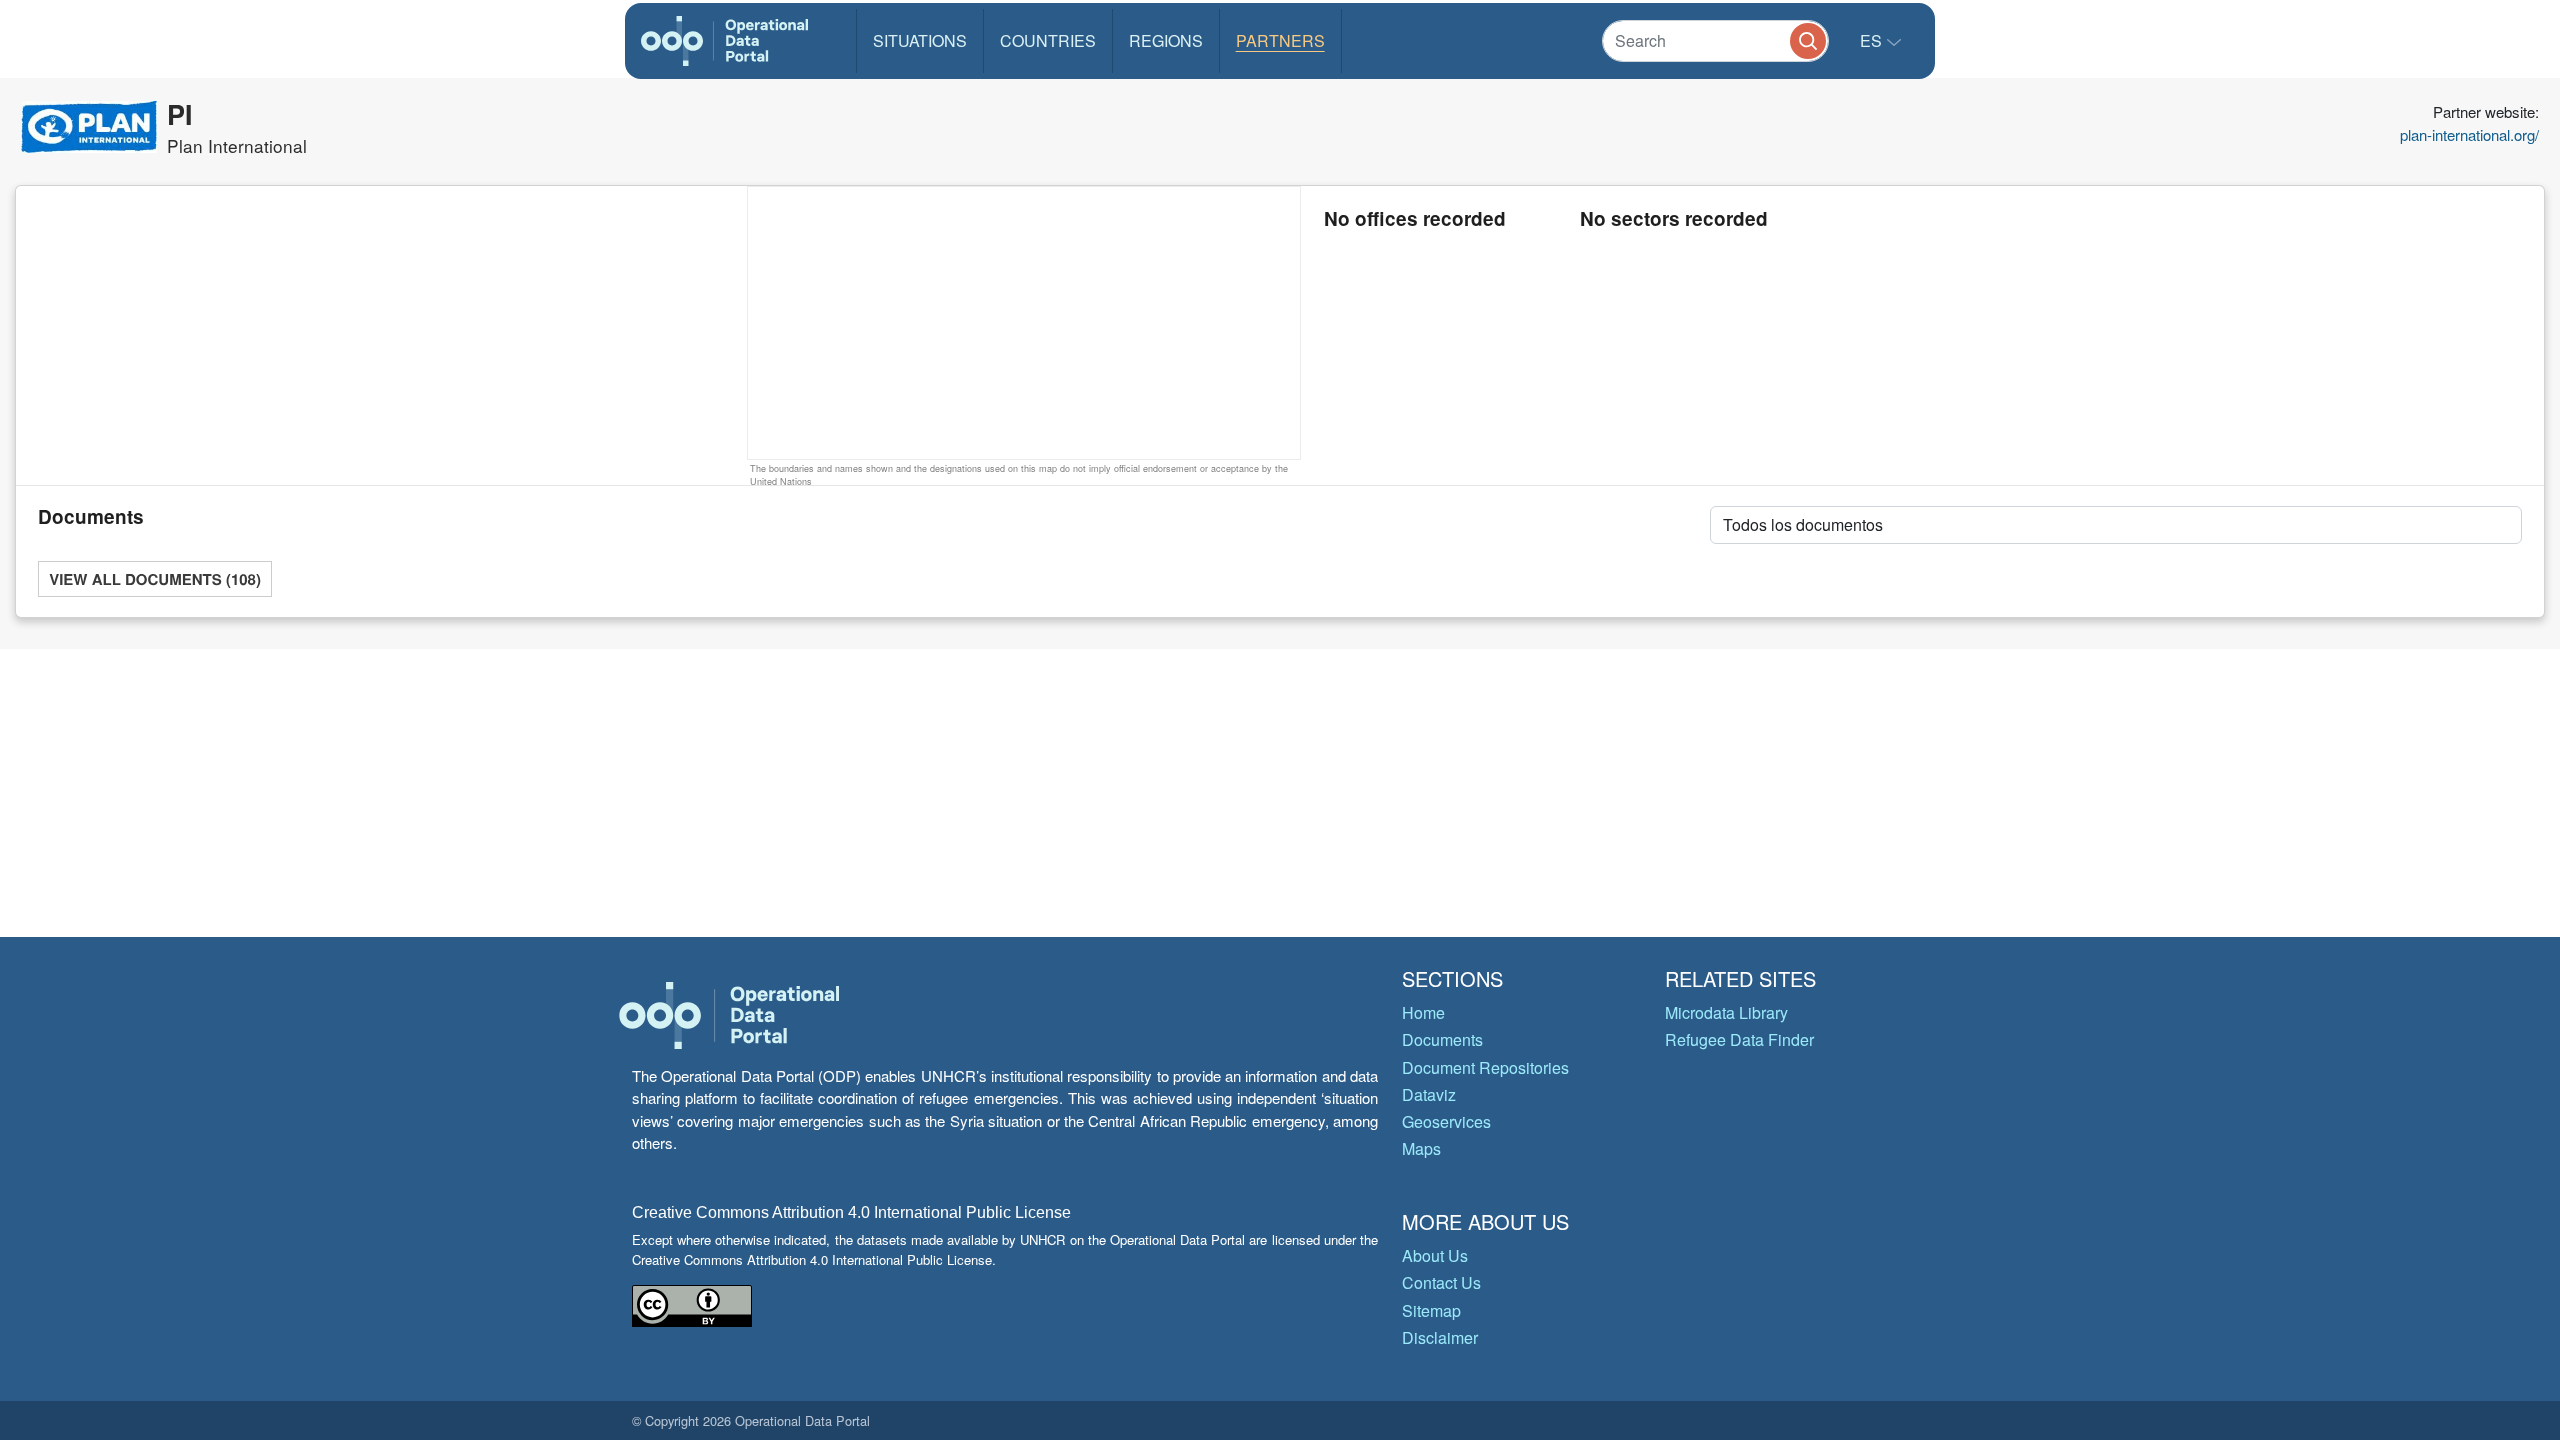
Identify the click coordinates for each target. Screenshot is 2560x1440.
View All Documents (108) (155, 579)
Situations (920, 40)
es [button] (1873, 40)
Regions (1166, 40)
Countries (1048, 40)
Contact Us (1441, 1282)
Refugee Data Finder (1739, 1039)
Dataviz (1429, 1094)
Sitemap (1431, 1310)
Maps (1421, 1148)
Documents (1442, 1039)
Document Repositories (1485, 1067)
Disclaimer (1440, 1337)
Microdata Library (1726, 1012)
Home (1423, 1012)
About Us (1435, 1255)
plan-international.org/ (2469, 134)
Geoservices (1446, 1121)
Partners (1280, 40)
